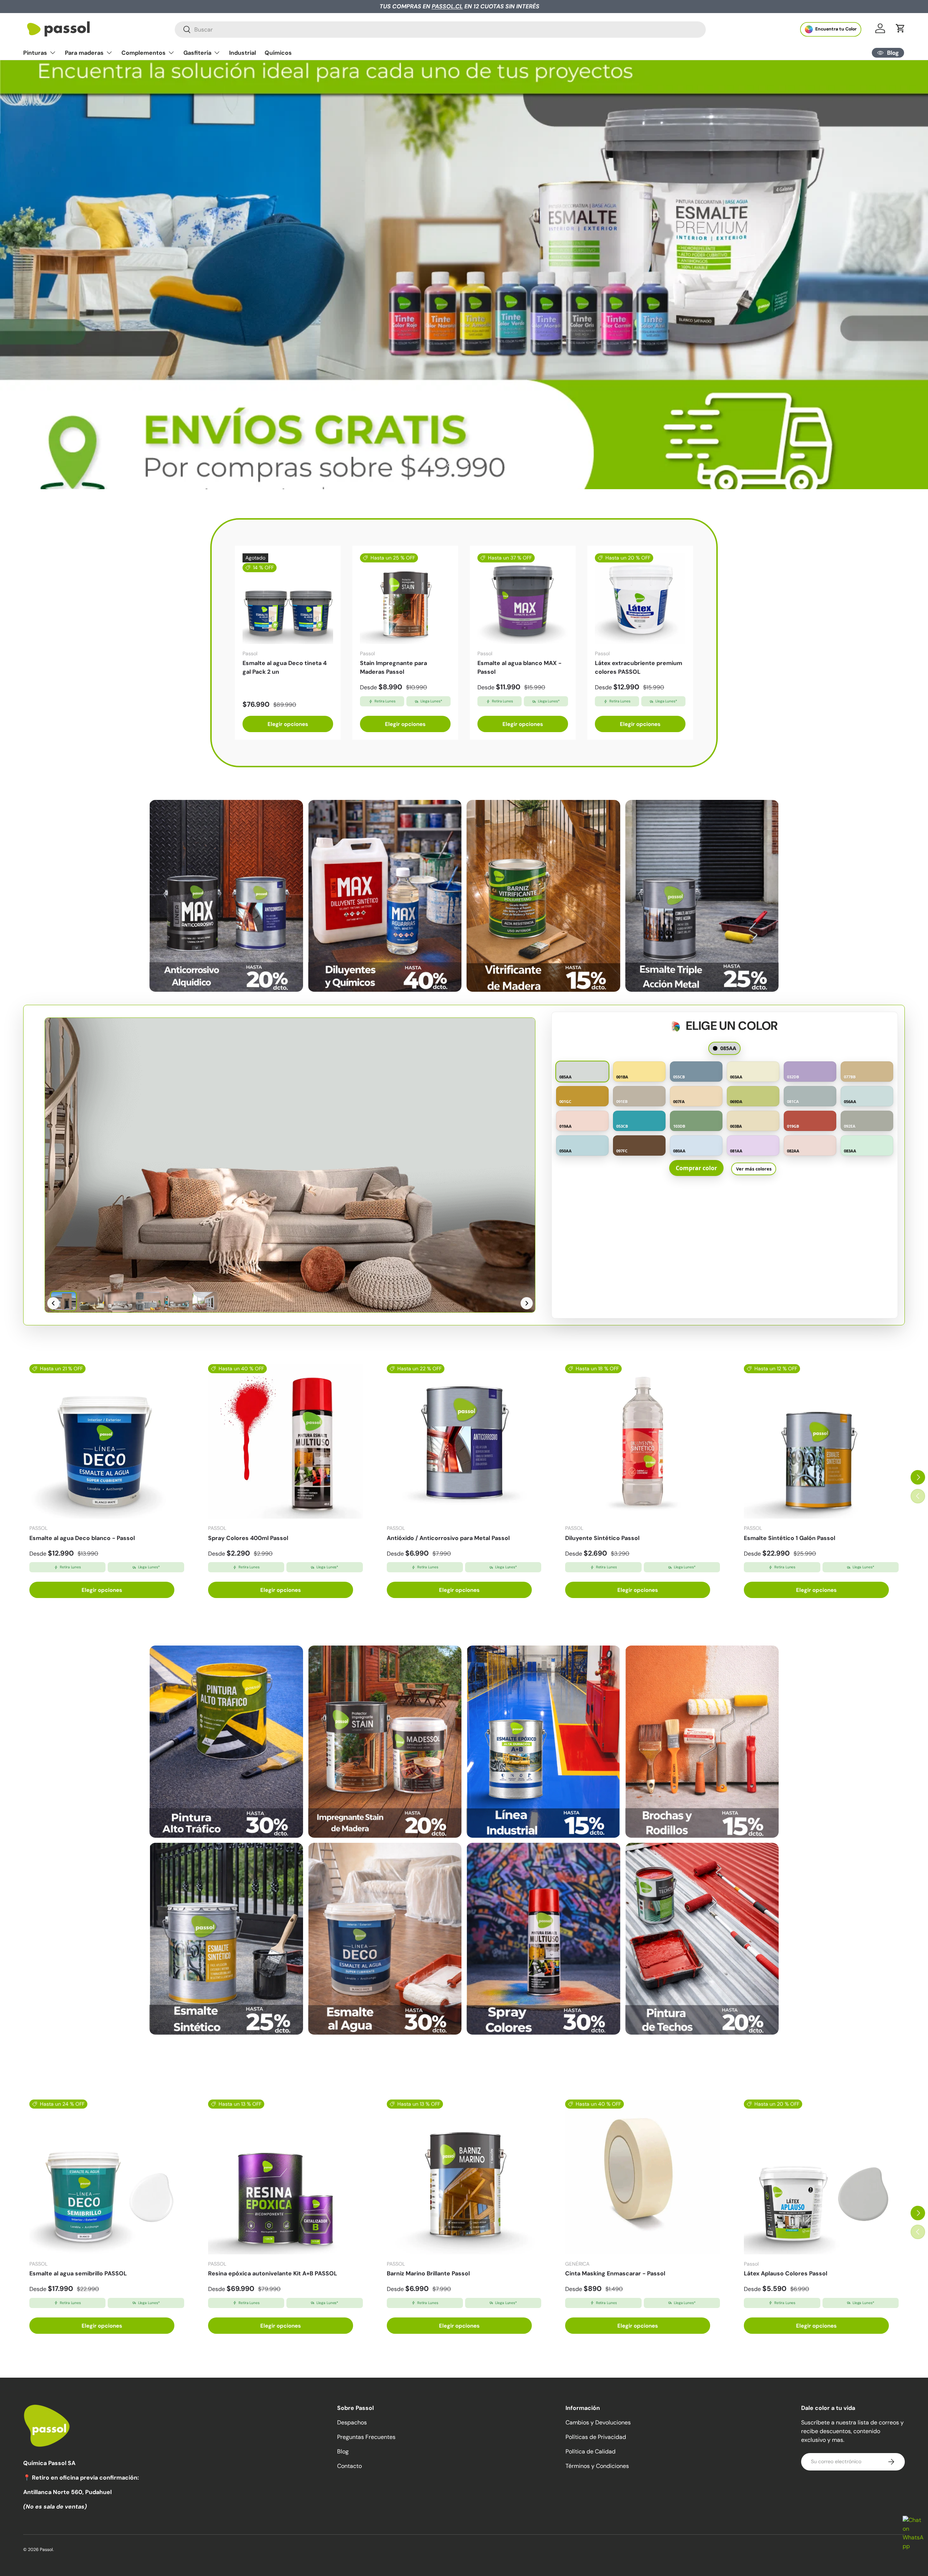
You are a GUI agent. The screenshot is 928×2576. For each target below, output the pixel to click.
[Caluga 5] (226, 1939)
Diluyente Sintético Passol (602, 1538)
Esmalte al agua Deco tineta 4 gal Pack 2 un (285, 667)
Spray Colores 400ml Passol (248, 1538)
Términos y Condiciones (597, 2466)
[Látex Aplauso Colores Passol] (821, 2177)
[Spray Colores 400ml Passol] (285, 1442)
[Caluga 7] (543, 1939)
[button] (900, 28)
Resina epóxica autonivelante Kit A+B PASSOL (273, 2273)
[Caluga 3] (543, 1741)
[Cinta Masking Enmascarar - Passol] (643, 2177)
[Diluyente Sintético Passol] (643, 1442)
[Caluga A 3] (543, 896)
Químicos (278, 53)
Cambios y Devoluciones (598, 2422)
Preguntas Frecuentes (366, 2437)
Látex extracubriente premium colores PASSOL (639, 667)
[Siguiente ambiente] (527, 1303)
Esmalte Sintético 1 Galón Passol (790, 1538)
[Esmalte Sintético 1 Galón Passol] (821, 1442)
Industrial (243, 53)
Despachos (352, 2422)
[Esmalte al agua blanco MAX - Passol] (523, 599)
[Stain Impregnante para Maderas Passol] (405, 599)
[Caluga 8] (702, 1939)
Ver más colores (754, 1168)
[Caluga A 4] (702, 896)
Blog (343, 2451)
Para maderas (84, 53)
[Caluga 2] (385, 1741)
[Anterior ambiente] (53, 1303)
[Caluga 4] (702, 1741)
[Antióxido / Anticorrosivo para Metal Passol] (464, 1442)
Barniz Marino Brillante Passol (428, 2273)
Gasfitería (197, 53)
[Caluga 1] (226, 1741)
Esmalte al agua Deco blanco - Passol (82, 1538)
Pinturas (35, 53)
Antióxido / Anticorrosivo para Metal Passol (448, 1538)
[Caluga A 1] (226, 896)
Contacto (349, 2466)
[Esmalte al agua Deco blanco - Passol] (107, 1442)
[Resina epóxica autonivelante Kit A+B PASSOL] (285, 2177)
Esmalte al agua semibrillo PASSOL (78, 2273)
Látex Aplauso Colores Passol (786, 2273)
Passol (46, 2550)
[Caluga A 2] (385, 896)
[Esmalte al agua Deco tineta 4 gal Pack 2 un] (288, 599)
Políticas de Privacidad (596, 2437)
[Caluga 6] (385, 1939)
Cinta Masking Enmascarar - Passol (615, 2273)
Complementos (144, 53)
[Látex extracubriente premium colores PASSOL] (640, 599)
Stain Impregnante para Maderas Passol (393, 667)
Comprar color (696, 1168)
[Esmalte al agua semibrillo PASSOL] (107, 2177)
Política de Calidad (591, 2451)
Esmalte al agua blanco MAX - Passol (519, 667)
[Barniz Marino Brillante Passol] (464, 2177)
